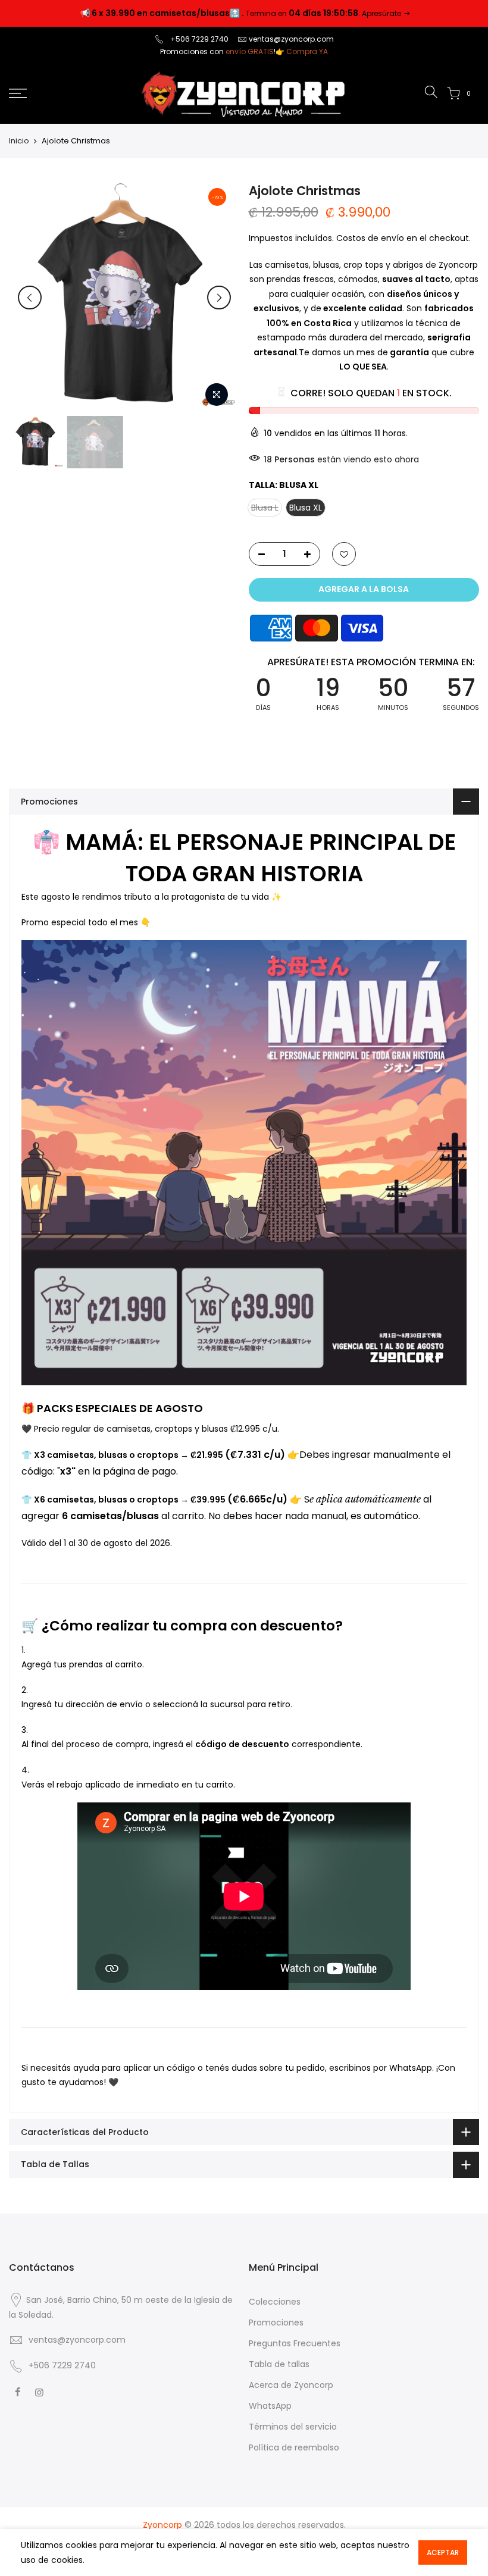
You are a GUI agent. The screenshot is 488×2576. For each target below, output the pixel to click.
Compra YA (307, 51)
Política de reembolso (294, 2447)
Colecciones (275, 2302)
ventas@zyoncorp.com (291, 39)
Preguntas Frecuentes (295, 2343)
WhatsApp (270, 2406)
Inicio (19, 141)
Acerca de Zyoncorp (291, 2385)
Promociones (276, 2323)
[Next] (219, 298)
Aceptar (443, 2552)
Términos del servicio (293, 2427)
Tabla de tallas (279, 2364)
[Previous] (30, 298)
